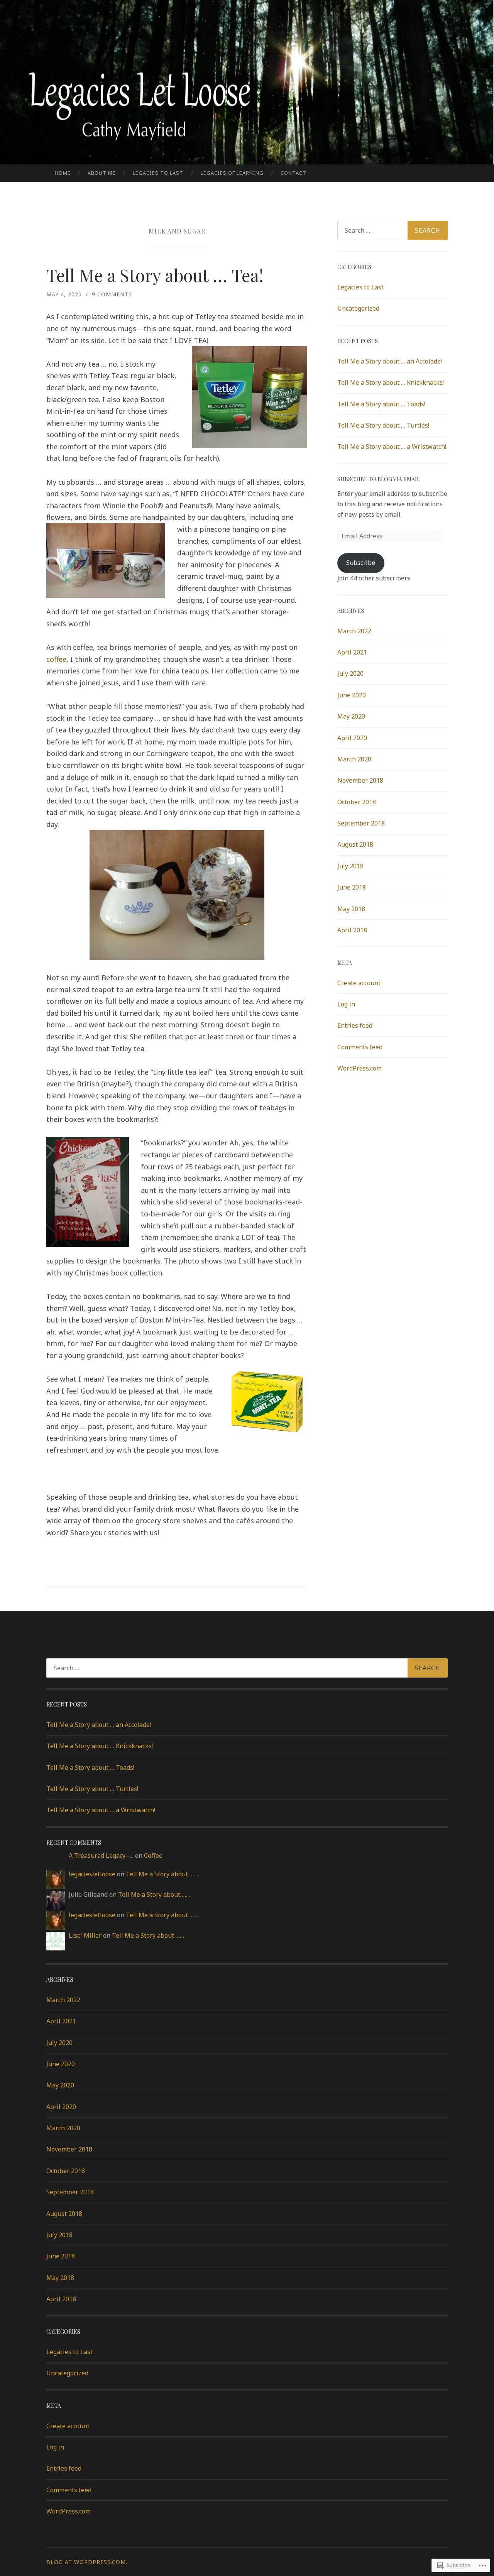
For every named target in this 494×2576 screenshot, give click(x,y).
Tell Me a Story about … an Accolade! (390, 361)
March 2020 (354, 759)
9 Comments (112, 294)
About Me (102, 173)
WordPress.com (360, 1068)
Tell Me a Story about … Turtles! (383, 425)
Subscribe (361, 563)
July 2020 (350, 673)
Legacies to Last (158, 173)
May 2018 (351, 909)
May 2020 (351, 716)
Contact (294, 173)
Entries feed (355, 1025)
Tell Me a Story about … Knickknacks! (391, 382)
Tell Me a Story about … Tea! (155, 275)
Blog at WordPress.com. (87, 2562)
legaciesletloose (92, 1874)
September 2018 (361, 823)
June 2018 (352, 887)
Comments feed (360, 1047)
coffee (56, 659)
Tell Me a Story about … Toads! (381, 404)
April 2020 (352, 738)
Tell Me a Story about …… (162, 1874)
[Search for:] (392, 230)
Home (63, 173)
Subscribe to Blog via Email (379, 479)
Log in (346, 1004)
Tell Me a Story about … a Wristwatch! (392, 447)
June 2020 (352, 695)
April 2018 (352, 930)
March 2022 (354, 631)
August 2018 (355, 844)
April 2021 (352, 652)
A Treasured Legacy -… (101, 1855)
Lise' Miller (85, 1935)
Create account (359, 983)
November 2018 (360, 780)
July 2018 (350, 866)
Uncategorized (358, 308)
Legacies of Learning (232, 173)
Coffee (153, 1855)
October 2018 (357, 802)
